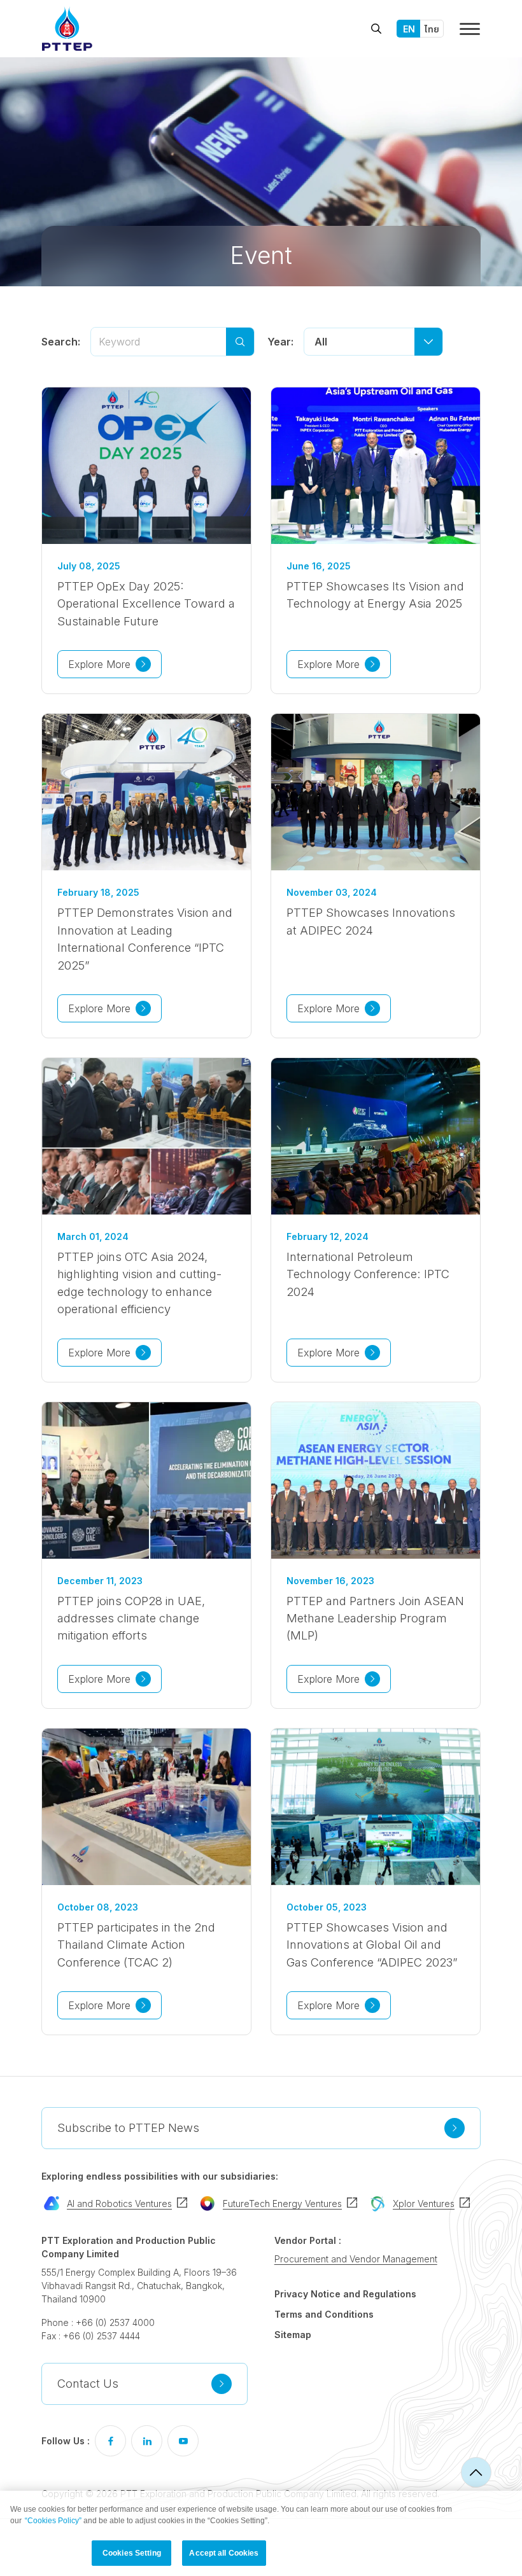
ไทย (432, 29)
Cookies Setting (132, 2553)
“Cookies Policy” (53, 2521)
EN (409, 29)
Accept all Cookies (224, 2553)
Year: (280, 342)
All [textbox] (321, 342)
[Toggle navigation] (470, 29)
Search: (61, 342)
